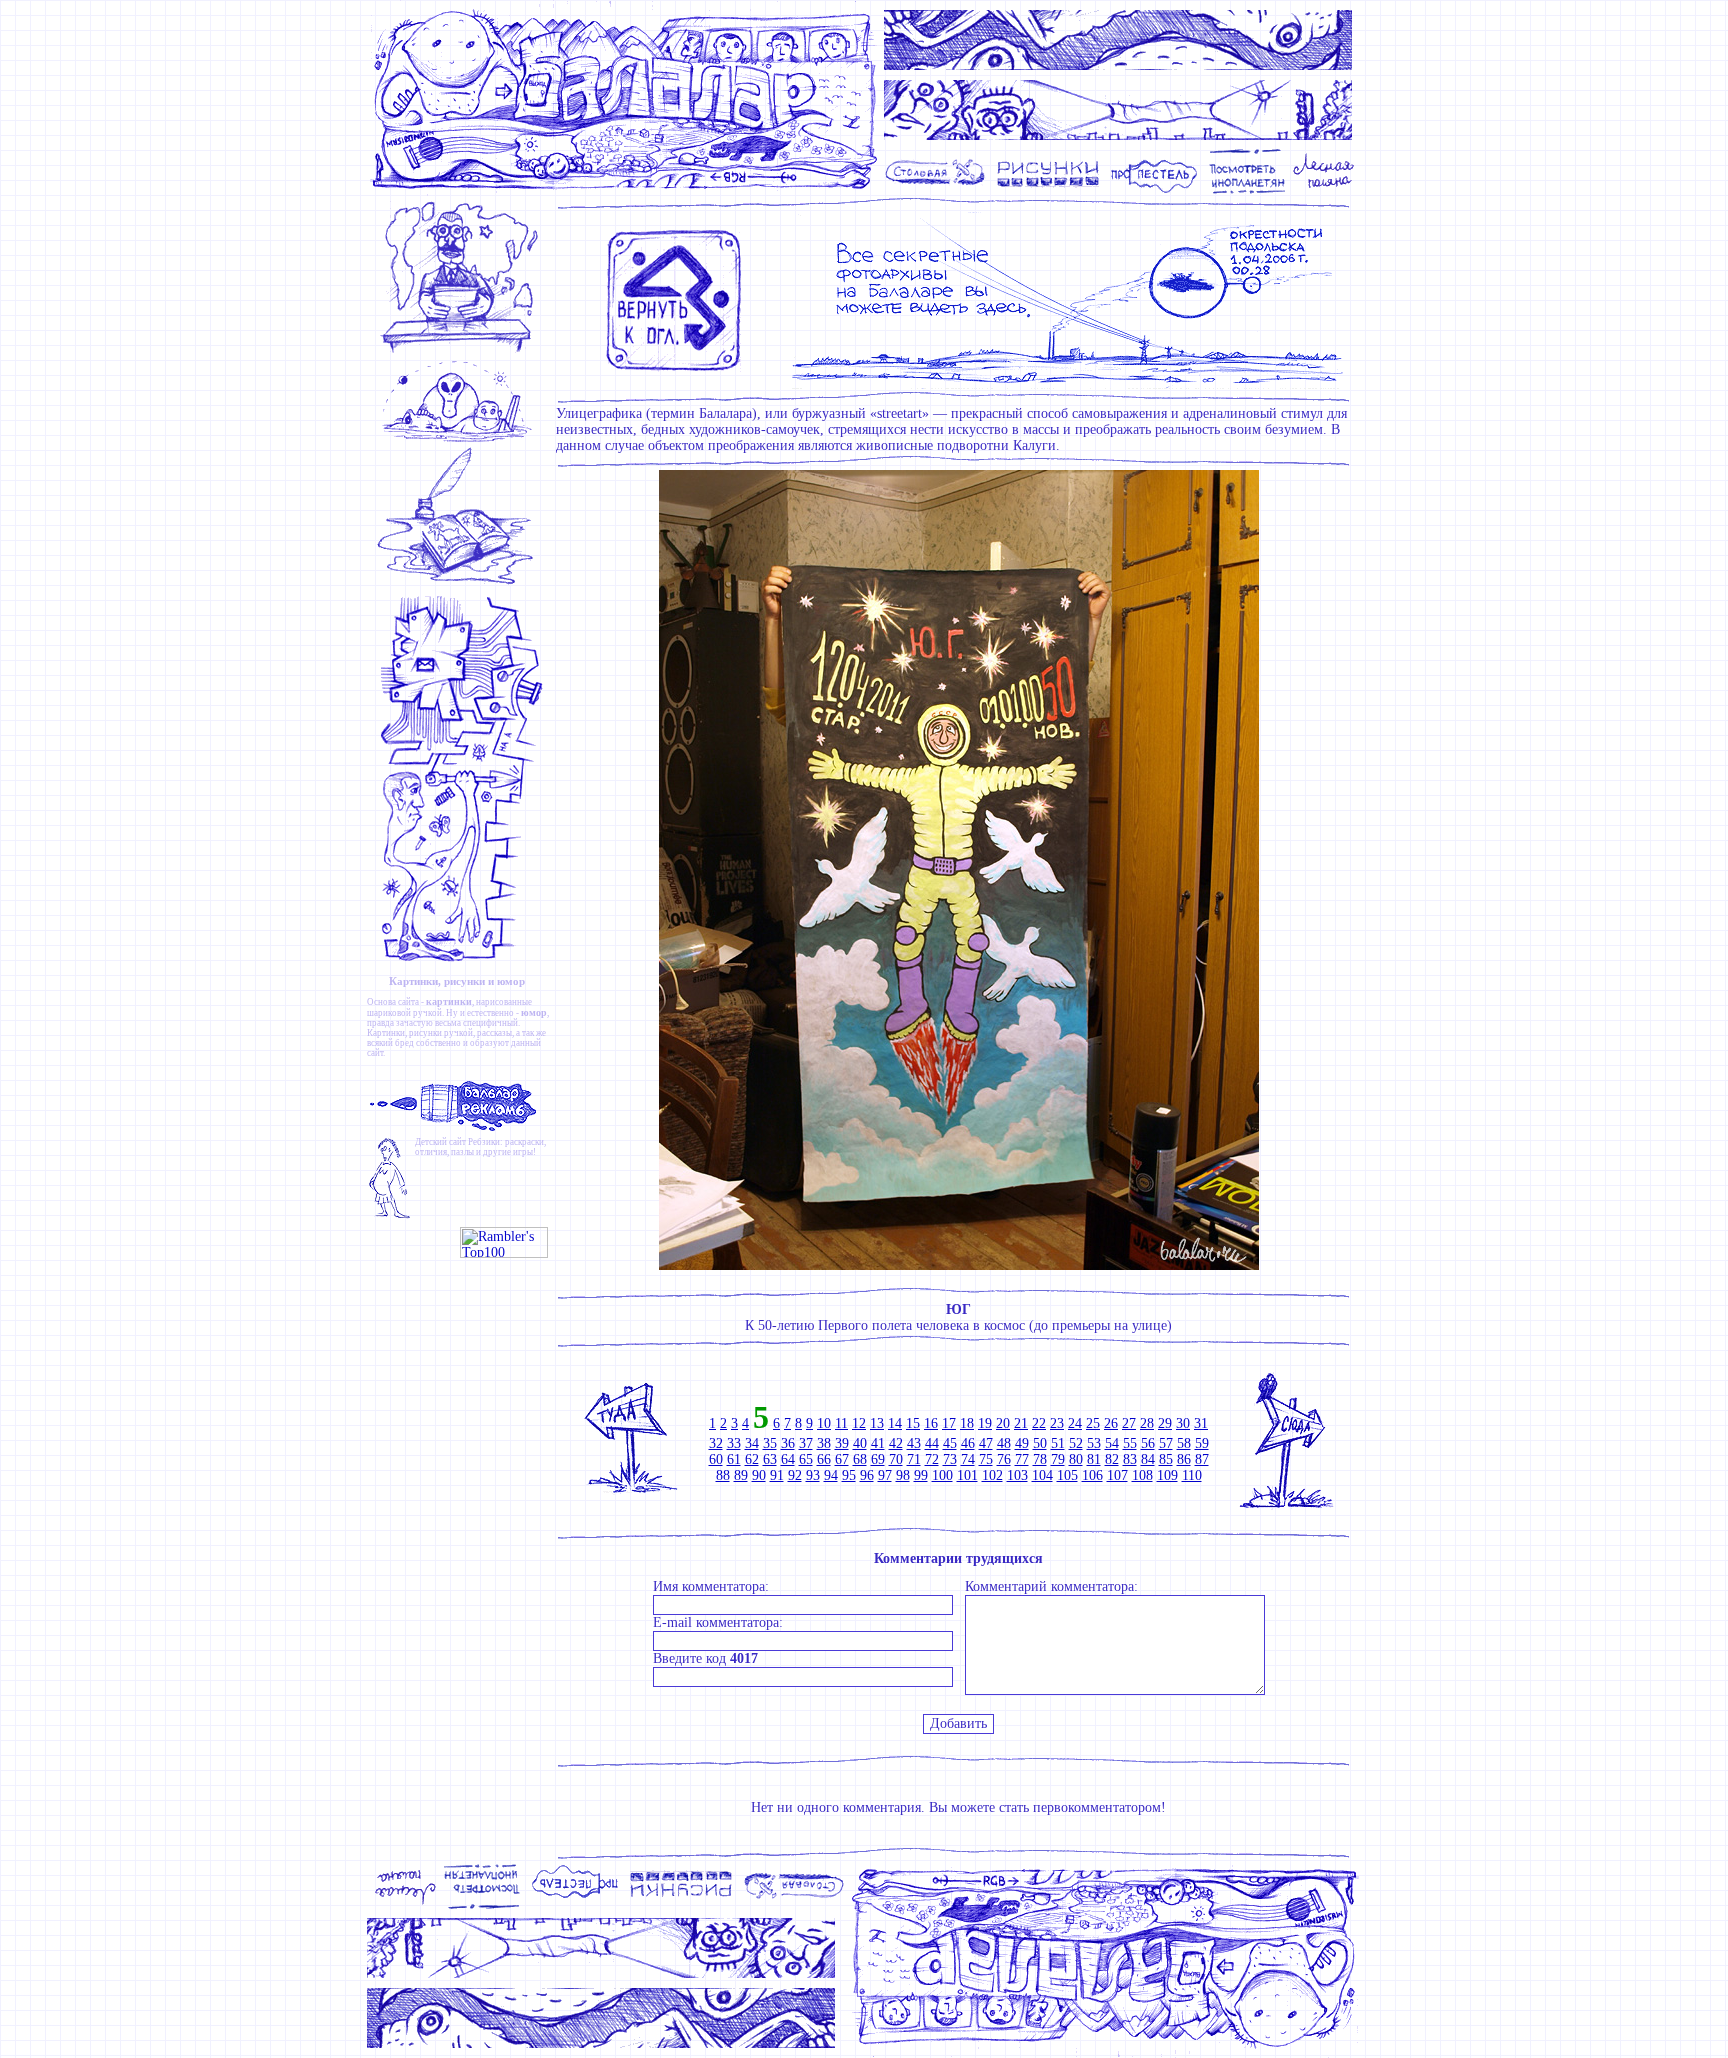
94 (831, 1475)
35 (770, 1443)
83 (1130, 1459)
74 (968, 1459)
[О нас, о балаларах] (461, 440)
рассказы (494, 1033)
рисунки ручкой (441, 1033)
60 (716, 1459)
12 (859, 1423)
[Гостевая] (461, 584)
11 (841, 1423)
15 (913, 1423)
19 (985, 1423)
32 (716, 1443)
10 (824, 1423)
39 (842, 1443)
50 (1040, 1443)
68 (860, 1459)
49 (1022, 1443)
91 (777, 1475)
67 (842, 1459)
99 (921, 1475)
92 (795, 1475)
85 (1166, 1459)
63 (770, 1459)
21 (1021, 1423)
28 (1147, 1423)
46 (968, 1443)
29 (1165, 1423)
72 (932, 1459)
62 (752, 1459)
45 (950, 1443)
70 (896, 1459)
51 (1058, 1443)
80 (1076, 1459)
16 (931, 1423)
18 (967, 1423)
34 (752, 1443)
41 (878, 1443)
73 (950, 1459)
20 (1003, 1423)
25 (1093, 1423)
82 (1112, 1459)
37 (806, 1443)
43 (914, 1443)
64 (788, 1459)
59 (1202, 1443)
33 (734, 1443)
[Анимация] (1154, 191)
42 (896, 1443)
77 (1022, 1459)
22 (1039, 1423)
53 (1094, 1443)
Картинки (386, 1033)
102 (992, 1475)
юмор (534, 1012)
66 (824, 1459)
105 (1067, 1475)
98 (903, 1475)
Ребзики (484, 1142)
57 (1166, 1443)
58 (1184, 1443)
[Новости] (461, 351)
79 (1058, 1459)
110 (1192, 1475)
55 (1130, 1443)
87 (1202, 1459)
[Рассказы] (1326, 191)
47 (986, 1443)
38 (824, 1443)
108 (1142, 1475)
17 (949, 1423)
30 (1183, 1423)
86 (1184, 1459)
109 (1167, 1475)
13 (877, 1423)
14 (895, 1423)
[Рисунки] (1048, 191)
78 (1040, 1459)
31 (1201, 1423)
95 (849, 1475)
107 (1117, 1475)
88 (723, 1475)
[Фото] (1247, 191)
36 (788, 1443)
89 (741, 1475)
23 (1057, 1423)
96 (867, 1475)
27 (1129, 1423)
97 (885, 1475)
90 (759, 1475)
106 (1092, 1475)
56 (1148, 1443)
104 (1042, 1475)
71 (914, 1459)
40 (860, 1443)
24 (1075, 1423)
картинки (449, 1001)
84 (1148, 1459)
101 (967, 1475)
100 (942, 1475)
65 (806, 1459)
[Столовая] (938, 191)
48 (1004, 1443)
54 (1112, 1443)
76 (1004, 1459)
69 (878, 1459)
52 (1076, 1443)
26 (1111, 1423)
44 (932, 1443)
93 (813, 1475)
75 (986, 1459)
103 (1017, 1475)
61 (734, 1459)
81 (1094, 1459)
